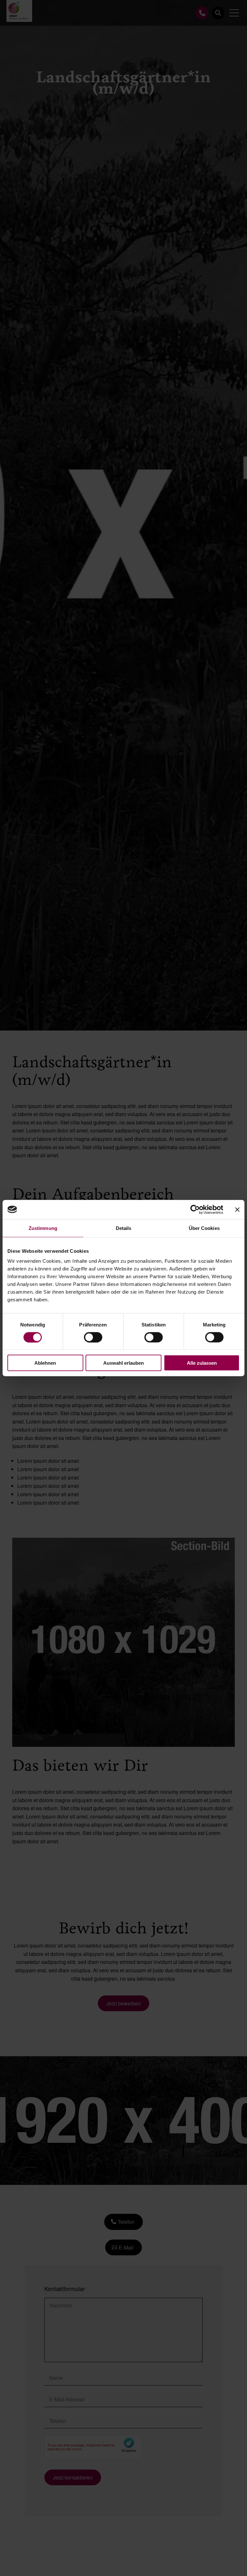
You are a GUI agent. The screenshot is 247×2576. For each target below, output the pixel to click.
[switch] (93, 1337)
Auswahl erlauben (123, 1363)
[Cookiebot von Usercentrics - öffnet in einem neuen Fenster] (195, 1209)
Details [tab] (124, 1228)
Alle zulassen (202, 1363)
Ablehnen (45, 1363)
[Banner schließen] (237, 1209)
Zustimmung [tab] (43, 1228)
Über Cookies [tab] (204, 1228)
